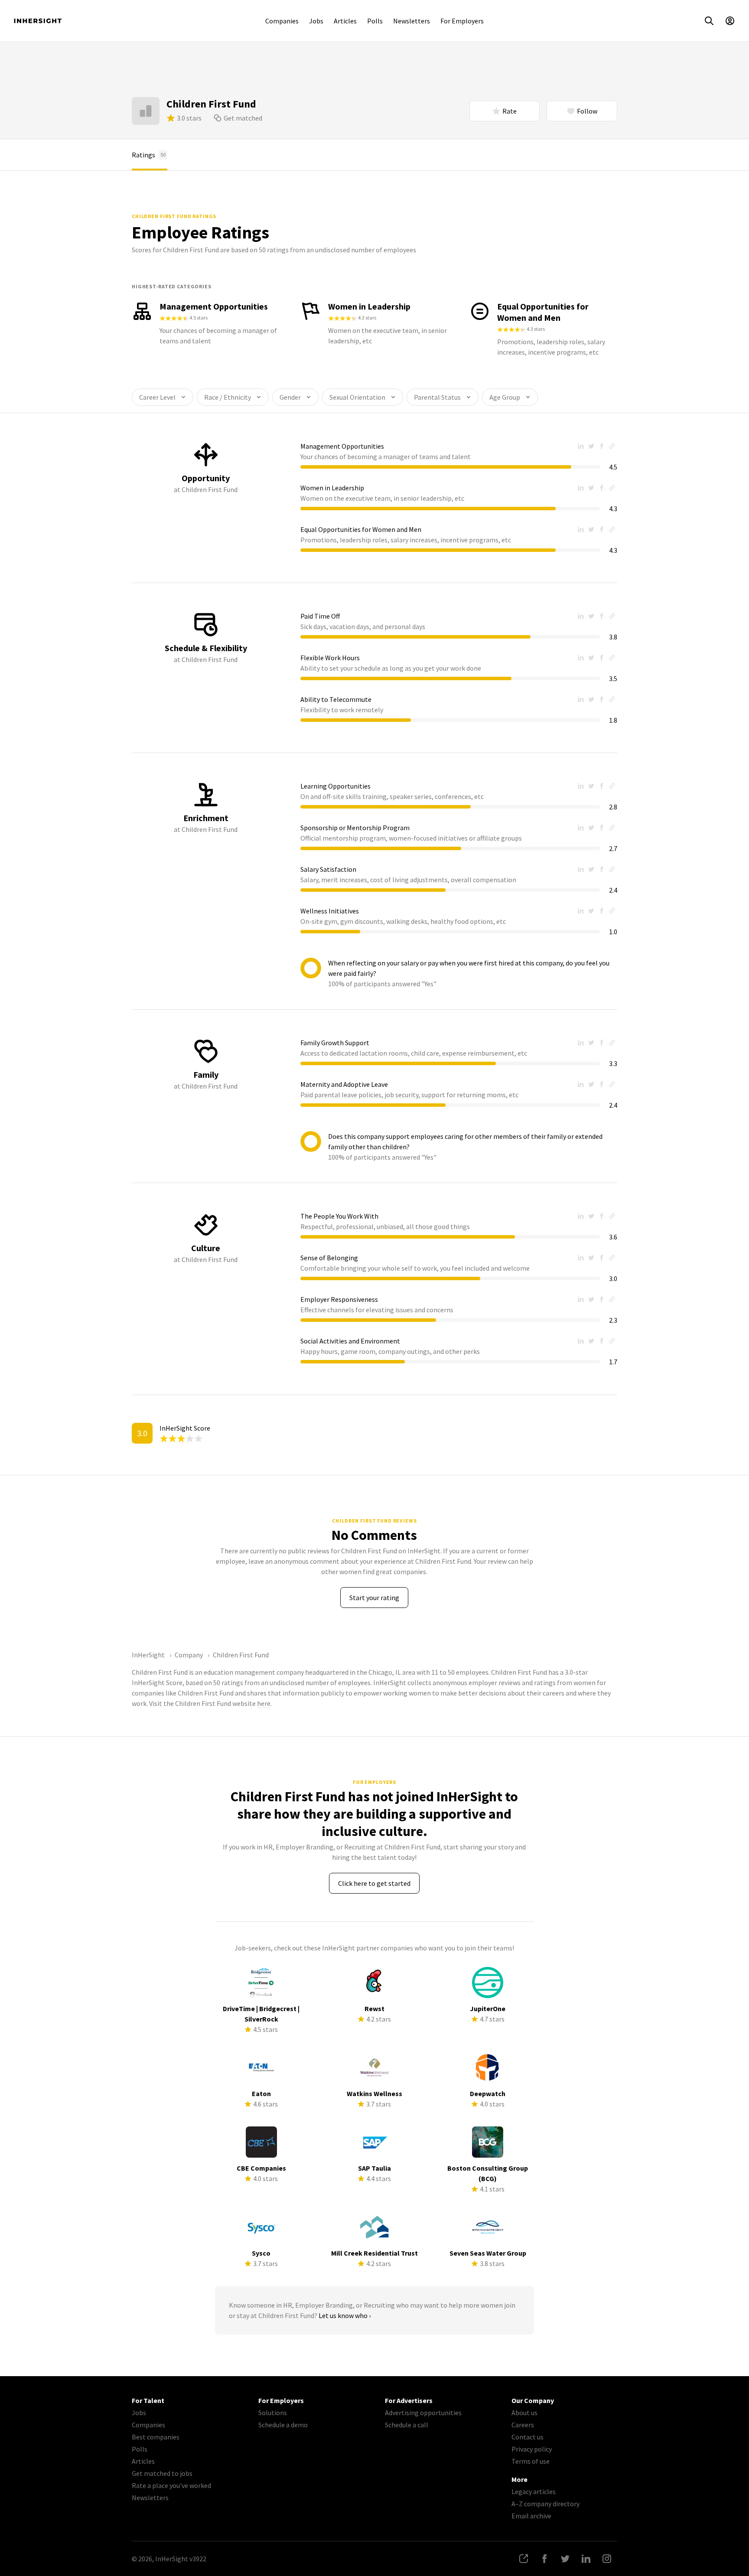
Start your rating (374, 1598)
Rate (510, 111)
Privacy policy (532, 2449)
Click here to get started (374, 1883)
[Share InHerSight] (524, 2559)
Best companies (156, 2437)
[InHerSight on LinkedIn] (586, 2559)
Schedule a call (407, 2425)
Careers (523, 2425)
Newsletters (412, 21)
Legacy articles (534, 2491)
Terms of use (531, 2461)
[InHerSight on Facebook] (544, 2559)
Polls (375, 21)
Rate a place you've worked (171, 2485)
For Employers (462, 21)
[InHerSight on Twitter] (565, 2559)
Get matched (243, 118)
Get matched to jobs (162, 2473)
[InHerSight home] (38, 21)
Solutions (273, 2413)
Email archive (531, 2516)
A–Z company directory (545, 2504)
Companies (282, 21)
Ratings (149, 155)
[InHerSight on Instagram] (607, 2559)
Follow (587, 111)
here (264, 1703)
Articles (345, 21)
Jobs (316, 21)
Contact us (528, 2437)
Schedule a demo (283, 2425)
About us (524, 2413)
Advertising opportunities (423, 2413)
